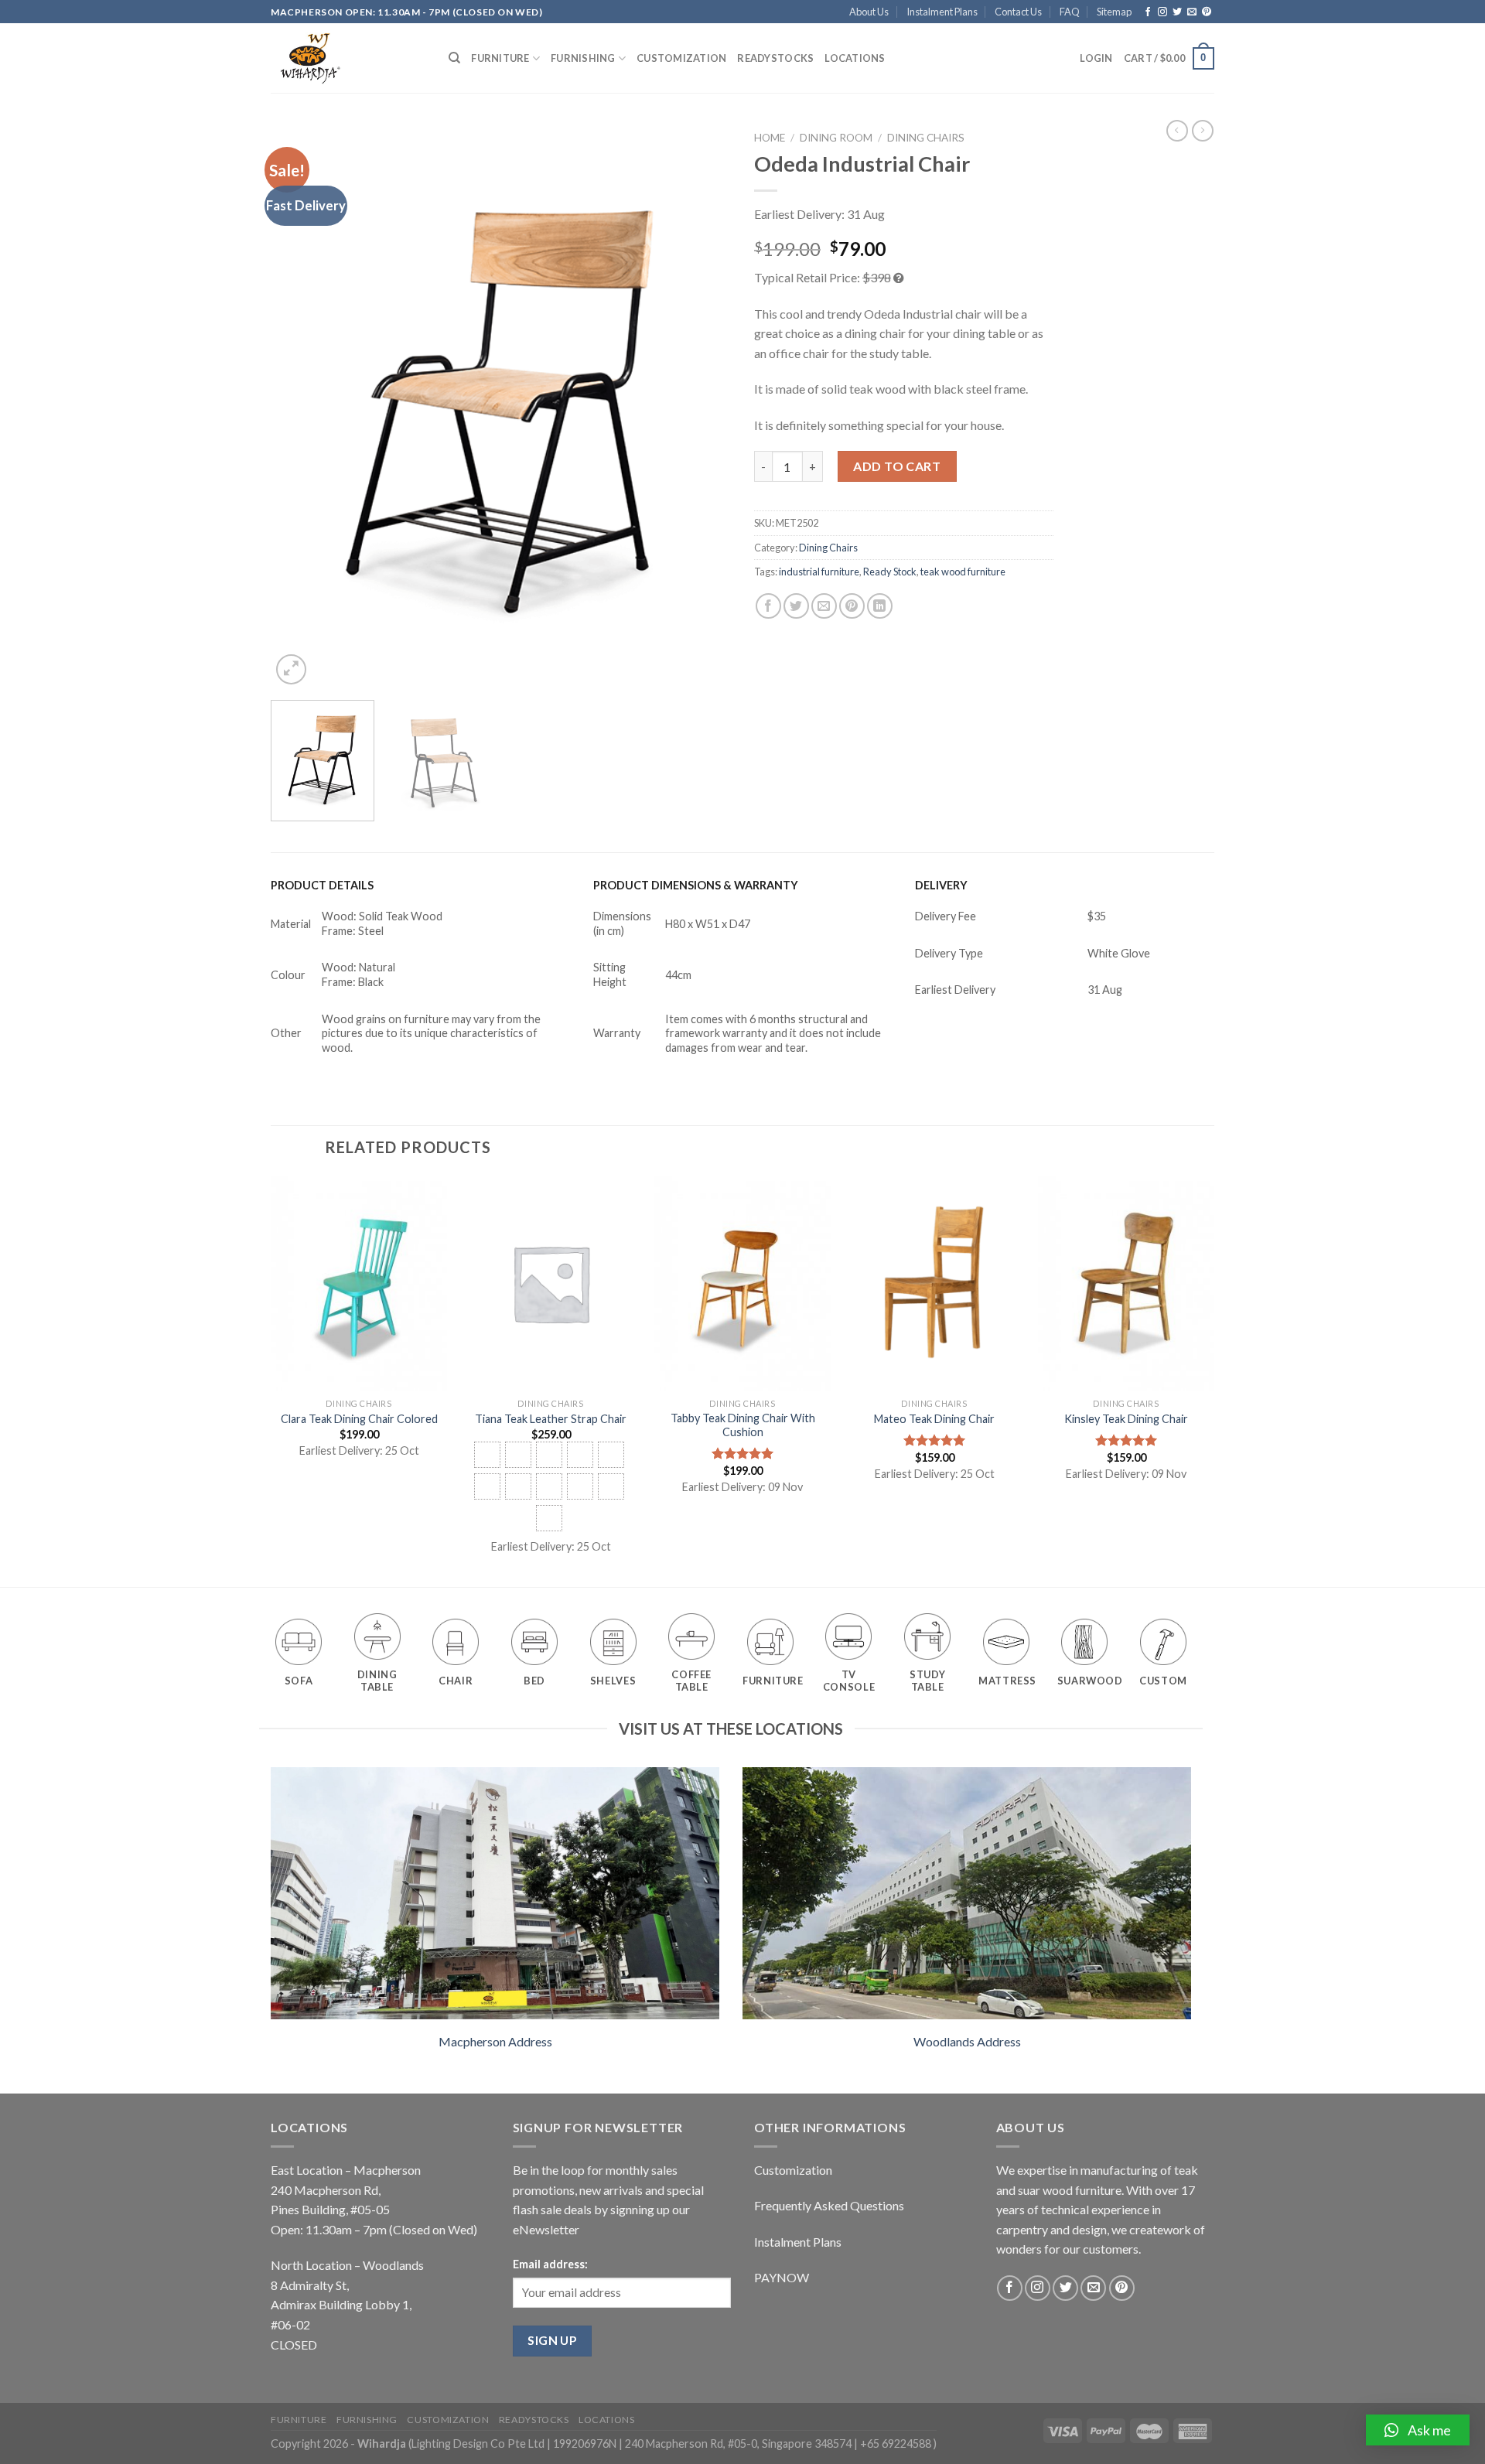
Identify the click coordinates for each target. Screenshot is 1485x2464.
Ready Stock (890, 572)
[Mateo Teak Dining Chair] (934, 1283)
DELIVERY (941, 885)
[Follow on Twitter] (1177, 12)
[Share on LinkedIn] (880, 606)
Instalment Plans (942, 12)
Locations (855, 58)
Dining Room (836, 138)
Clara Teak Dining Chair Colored (359, 1419)
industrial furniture (819, 572)
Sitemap (1114, 12)
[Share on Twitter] (796, 606)
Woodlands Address (967, 2041)
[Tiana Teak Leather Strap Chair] (551, 1283)
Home (770, 138)
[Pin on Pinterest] (852, 606)
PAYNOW (782, 2277)
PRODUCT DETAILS (322, 885)
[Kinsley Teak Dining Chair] (1126, 1283)
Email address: (550, 2264)
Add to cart (897, 466)
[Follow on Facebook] (1148, 12)
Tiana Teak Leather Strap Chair (551, 1419)
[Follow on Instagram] (1162, 12)
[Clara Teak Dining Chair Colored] (359, 1283)
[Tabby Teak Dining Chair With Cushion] (742, 1283)
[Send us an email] (1192, 12)
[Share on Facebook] (768, 606)
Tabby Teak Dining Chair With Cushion (743, 1425)
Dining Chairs (926, 138)
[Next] (702, 406)
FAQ (1070, 12)
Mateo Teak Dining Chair (934, 1419)
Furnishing (583, 58)
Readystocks (775, 58)
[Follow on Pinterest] (1207, 12)
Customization (681, 58)
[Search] (454, 58)
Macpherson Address (495, 2041)
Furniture (500, 58)
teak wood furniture (963, 572)
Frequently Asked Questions (829, 2205)
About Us (869, 12)
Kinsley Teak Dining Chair (1126, 1419)
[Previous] (299, 406)
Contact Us (1018, 12)
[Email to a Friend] (824, 606)
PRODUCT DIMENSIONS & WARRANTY (696, 885)
